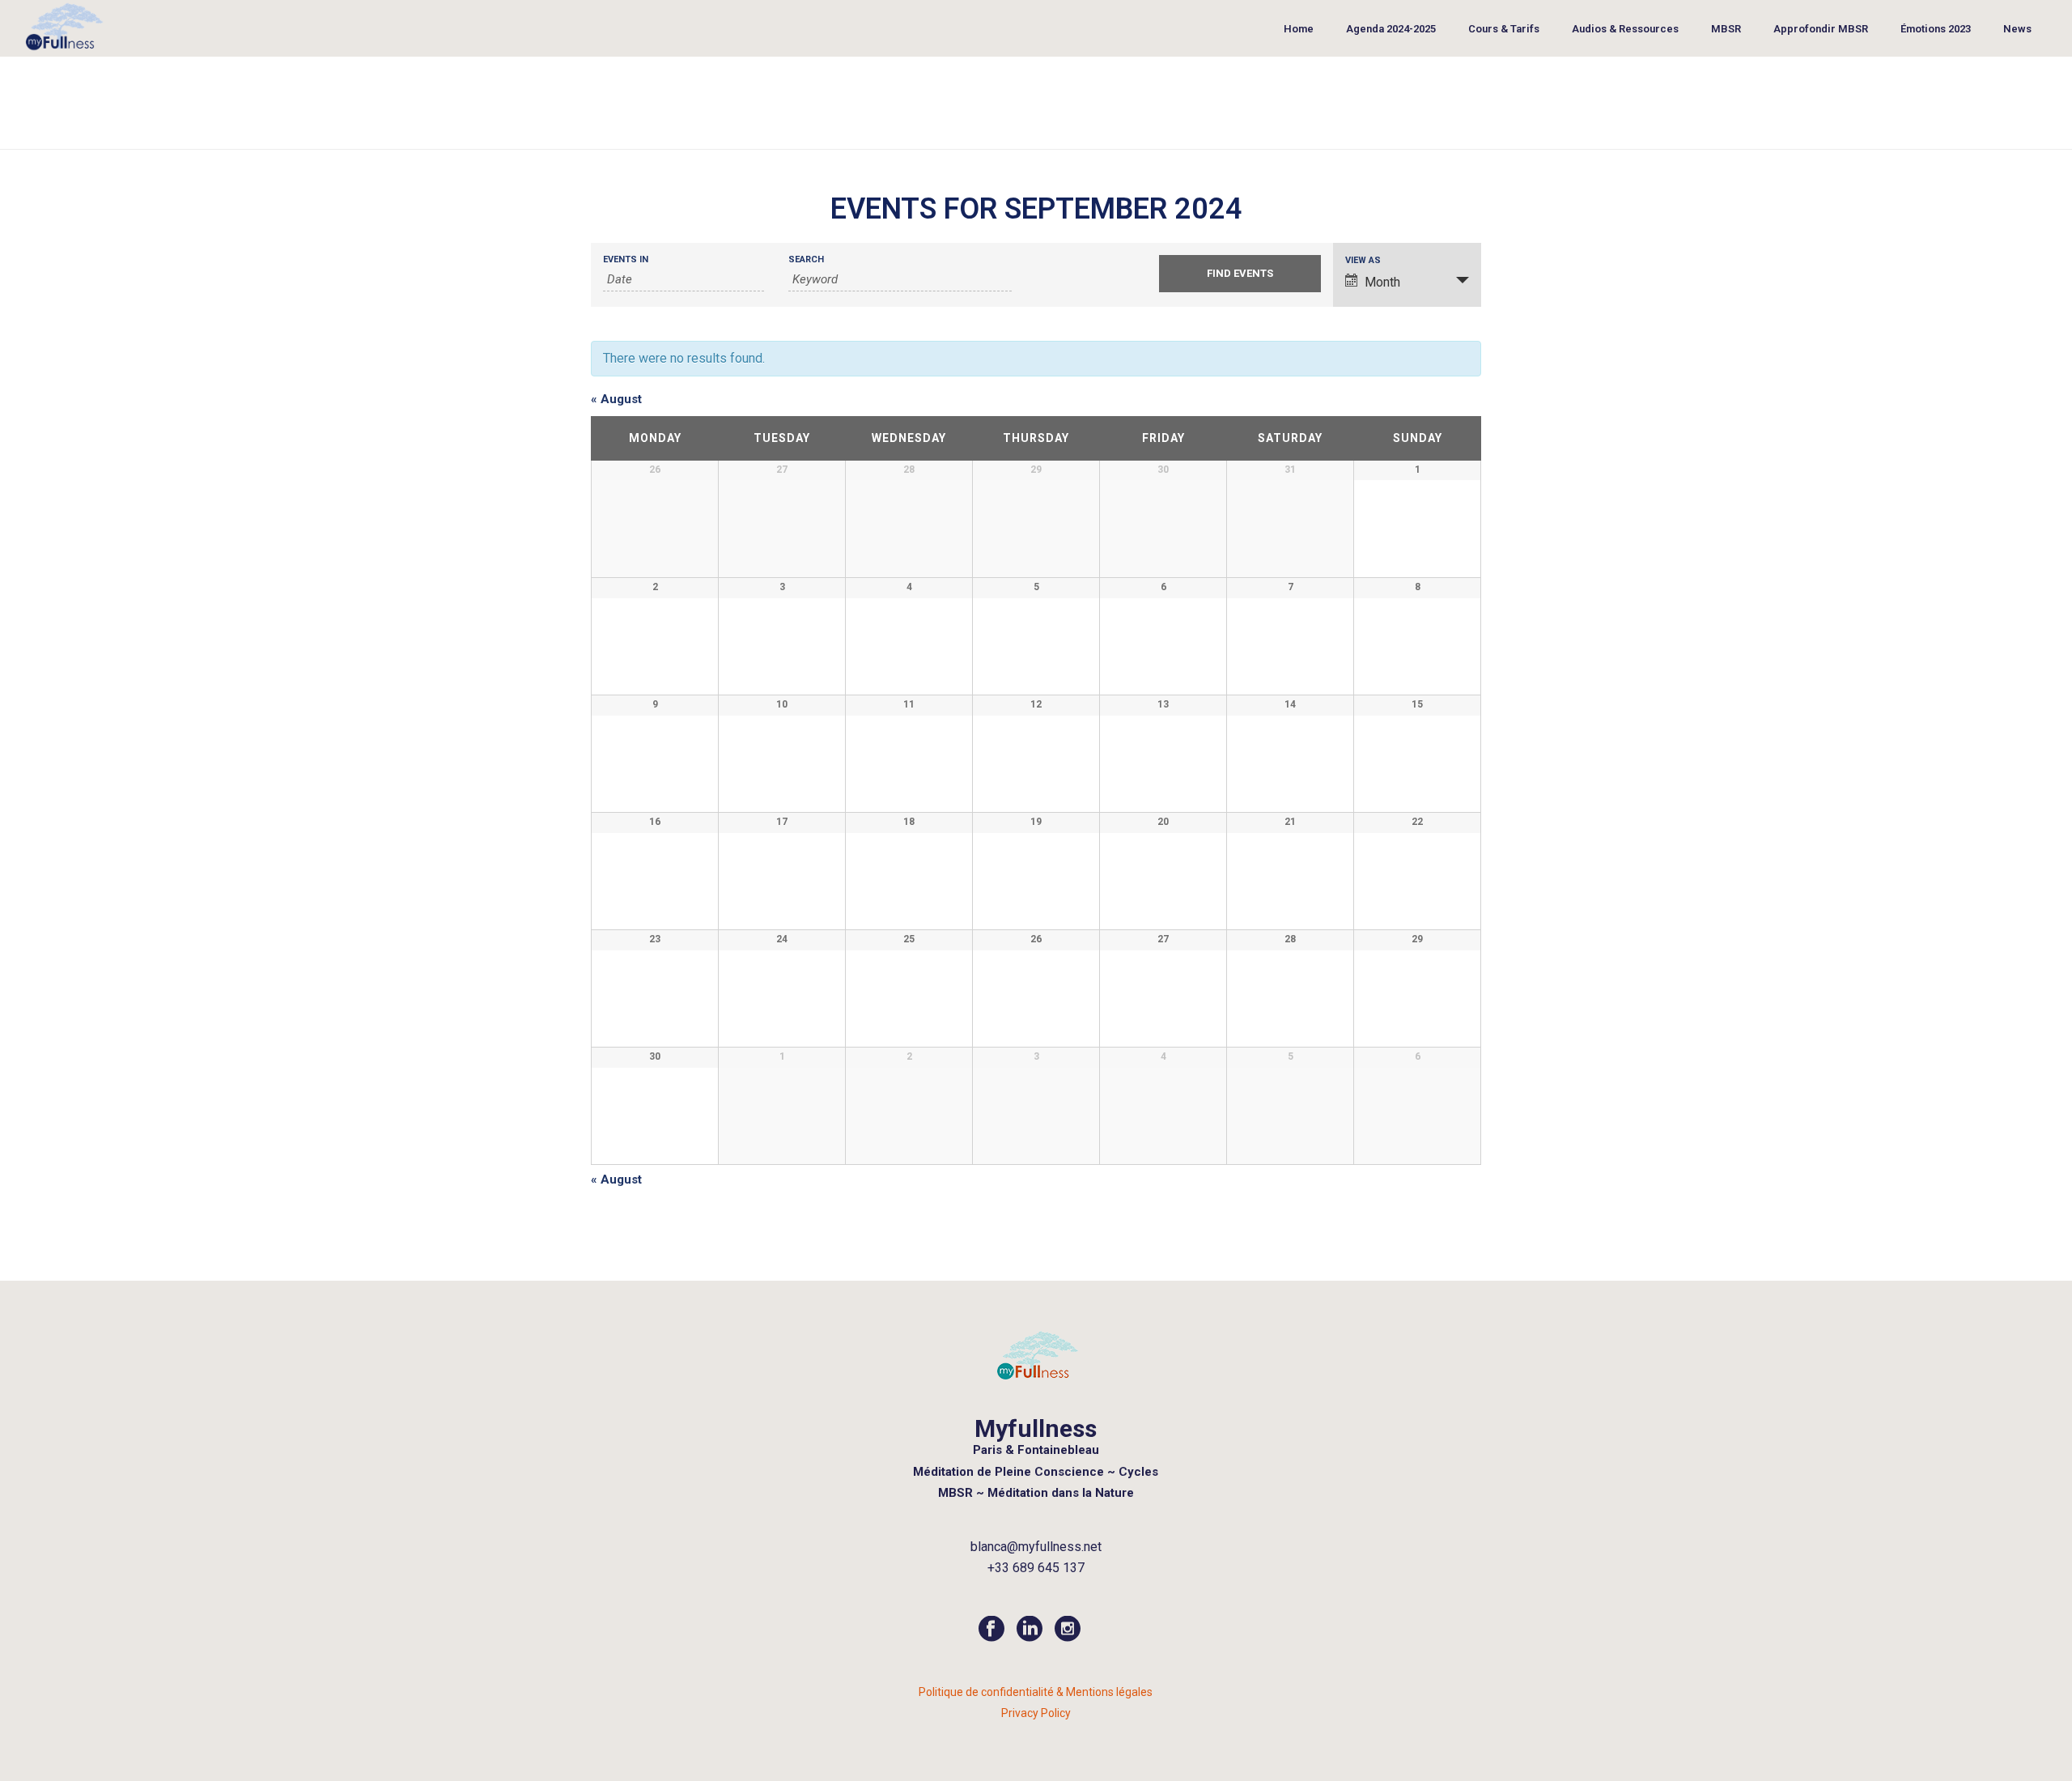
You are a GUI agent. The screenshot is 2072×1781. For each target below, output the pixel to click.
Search (806, 259)
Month (1382, 282)
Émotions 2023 (1936, 29)
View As (1363, 260)
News (2017, 29)
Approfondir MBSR (1821, 29)
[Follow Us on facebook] (991, 1630)
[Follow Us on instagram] (1068, 1630)
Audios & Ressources (1625, 29)
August (616, 399)
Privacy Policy (1036, 1713)
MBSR (1726, 29)
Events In (626, 259)
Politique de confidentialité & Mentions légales (1036, 1692)
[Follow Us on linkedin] (1030, 1630)
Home (1299, 29)
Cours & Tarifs (1504, 29)
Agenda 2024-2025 (1391, 29)
